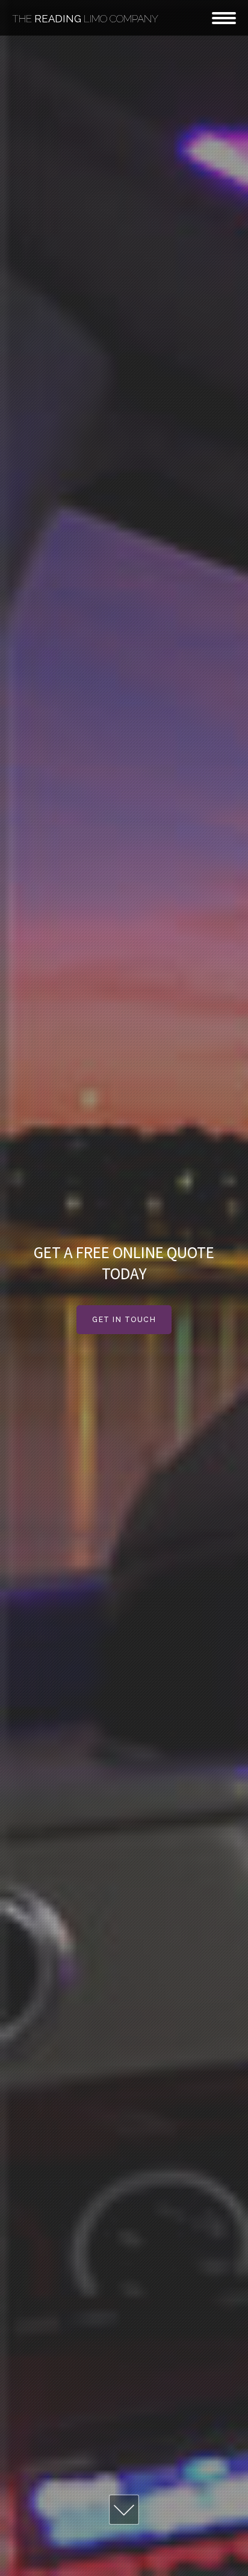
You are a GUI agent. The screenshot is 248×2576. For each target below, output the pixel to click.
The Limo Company (85, 19)
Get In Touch (124, 1320)
